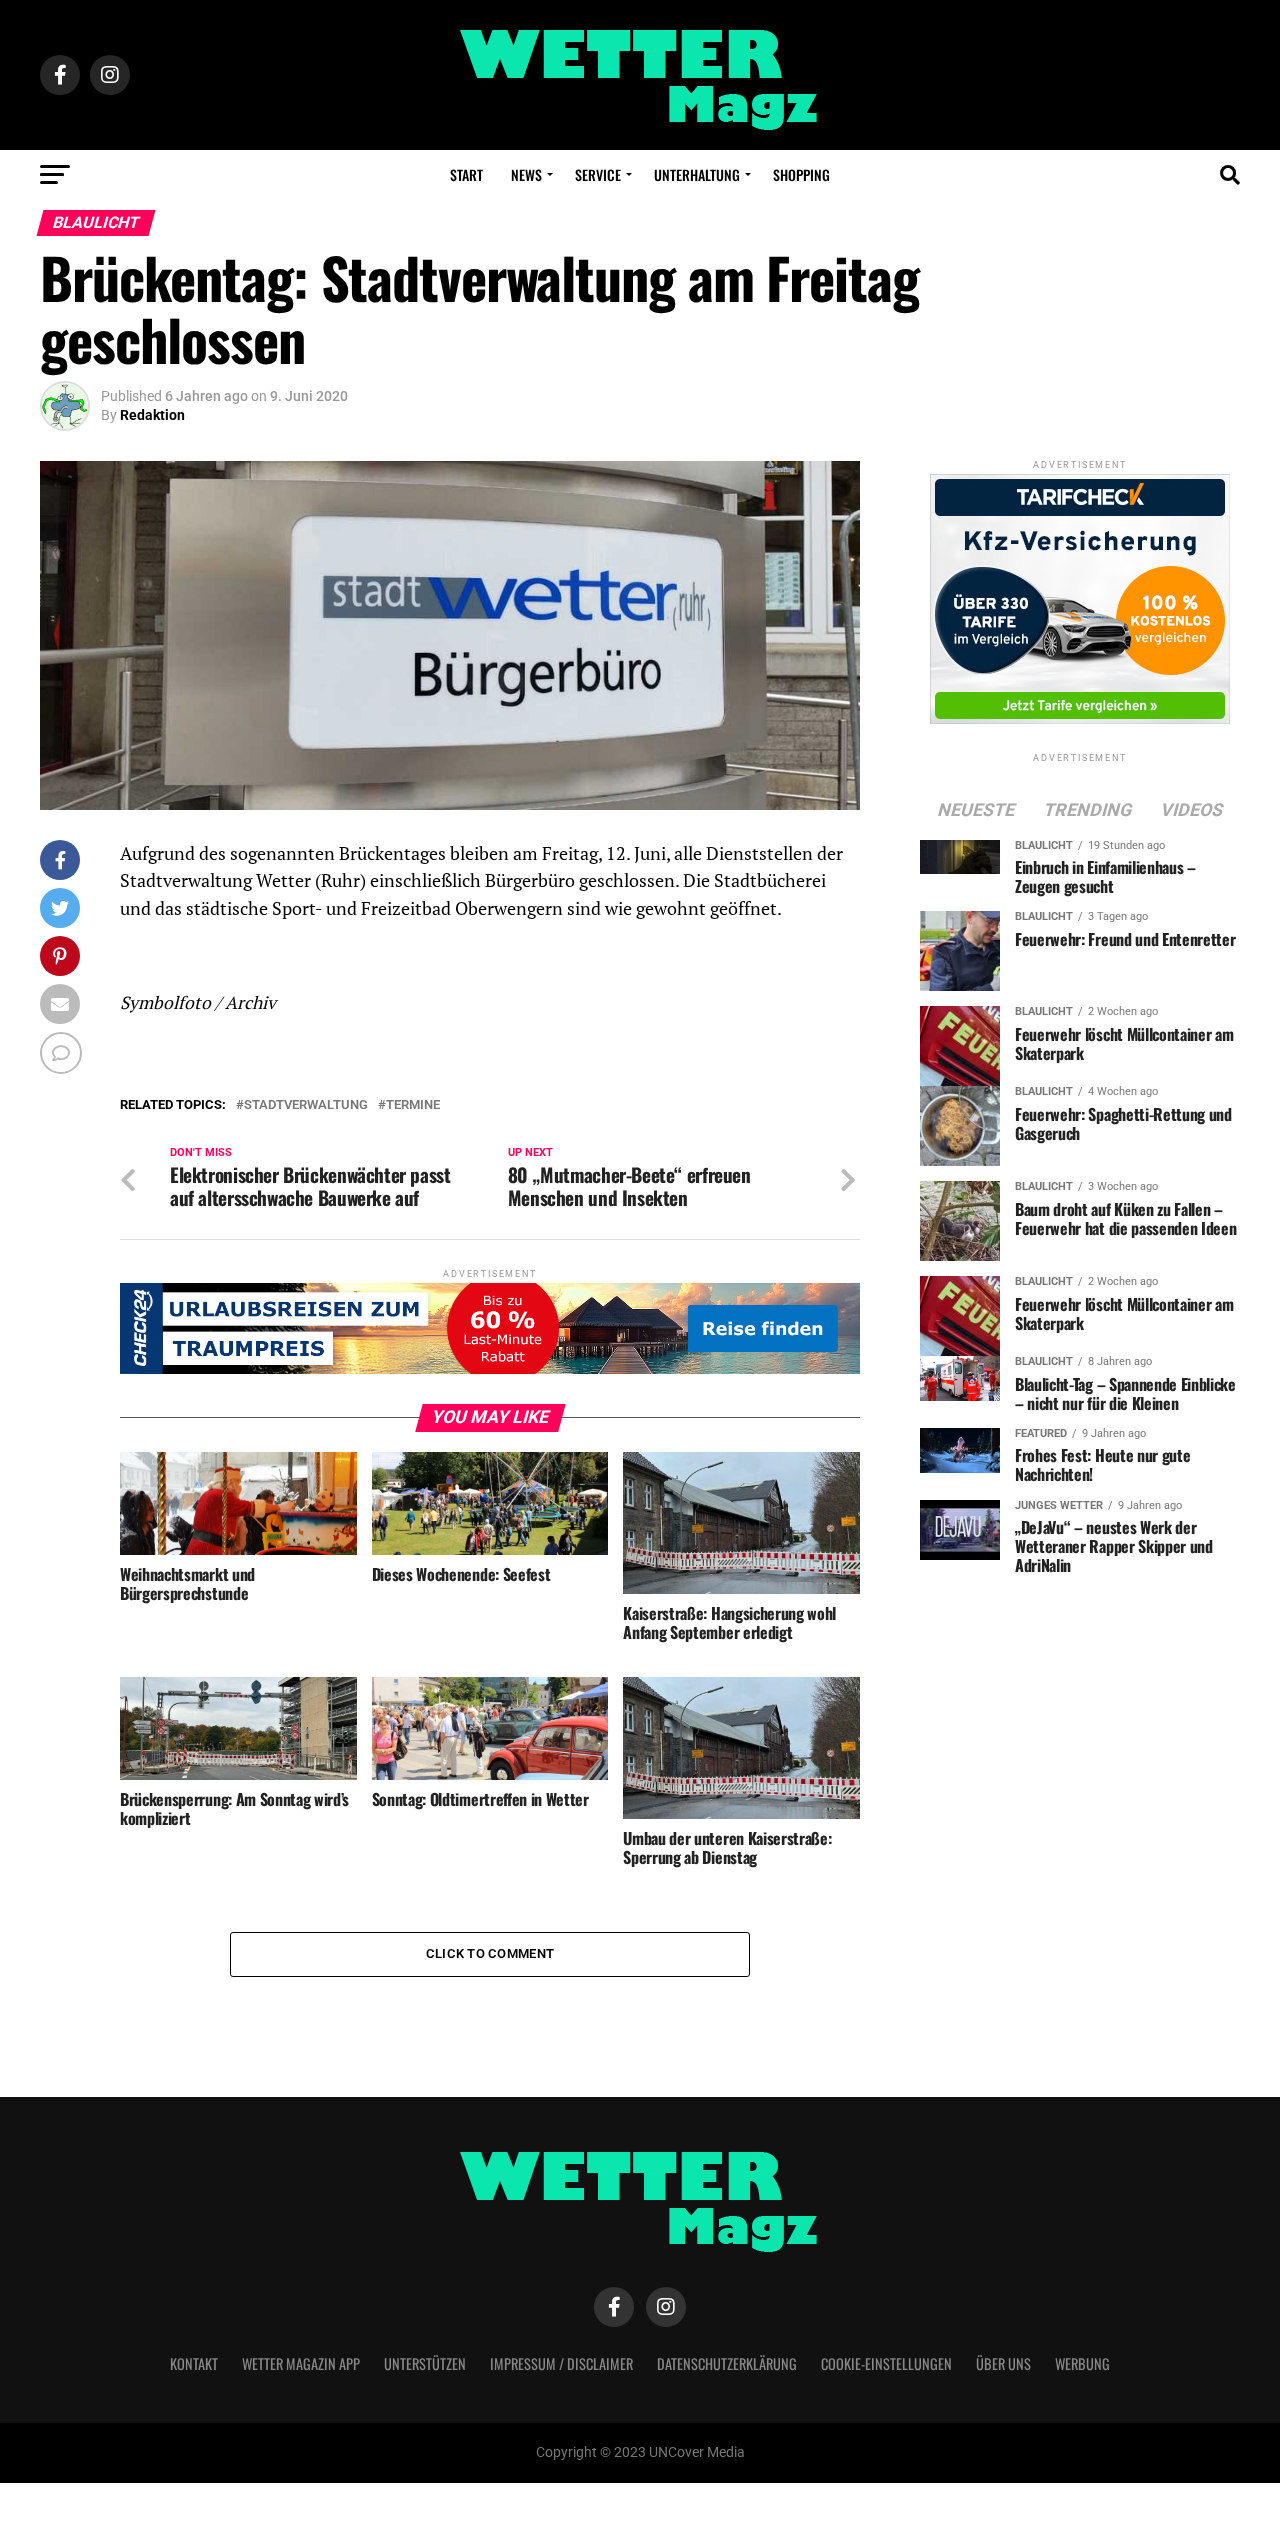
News (526, 174)
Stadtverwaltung (306, 1105)
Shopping (801, 174)
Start (466, 174)
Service (598, 174)
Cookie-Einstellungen (886, 2363)
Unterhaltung (697, 174)
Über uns (1003, 2363)
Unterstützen (425, 2363)
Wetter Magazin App (301, 2363)
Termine (413, 1105)
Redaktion (152, 415)
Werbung (1082, 2363)
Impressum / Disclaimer (561, 2363)
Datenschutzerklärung (727, 2363)
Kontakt (194, 2363)
